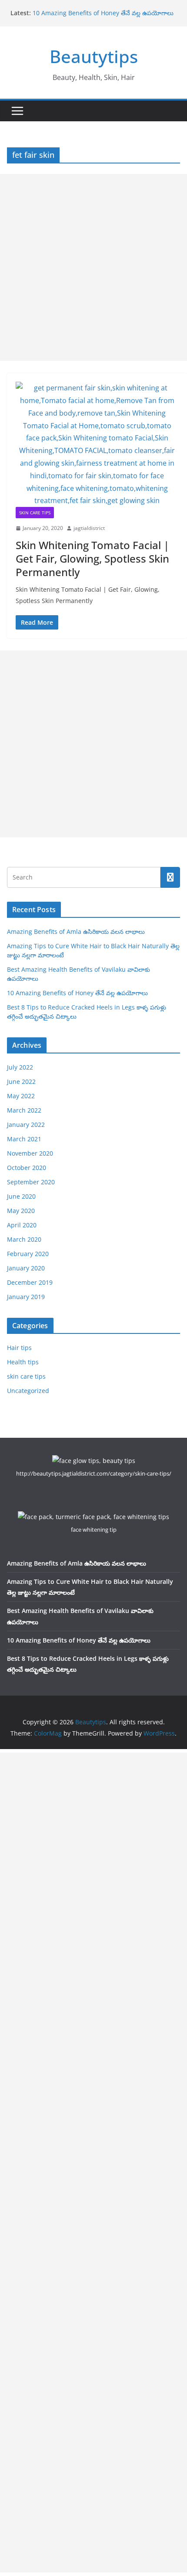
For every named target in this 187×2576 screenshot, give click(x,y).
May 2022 (21, 1096)
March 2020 (24, 1239)
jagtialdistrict (89, 528)
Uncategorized (28, 1391)
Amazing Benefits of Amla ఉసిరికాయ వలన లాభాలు (76, 931)
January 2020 (26, 1268)
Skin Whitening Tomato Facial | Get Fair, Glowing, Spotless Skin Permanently (92, 558)
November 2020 (30, 1153)
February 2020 (28, 1254)
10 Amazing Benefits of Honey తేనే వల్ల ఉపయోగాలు (103, 13)
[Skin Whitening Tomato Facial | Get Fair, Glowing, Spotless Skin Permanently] (97, 444)
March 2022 (24, 1110)
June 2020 (21, 1196)
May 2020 (21, 1211)
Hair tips (19, 1348)
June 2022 (21, 1081)
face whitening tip (94, 1530)
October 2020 (27, 1168)
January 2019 (26, 1297)
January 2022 (26, 1125)
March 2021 (24, 1139)
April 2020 (22, 1225)
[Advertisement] (93, 267)
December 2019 (30, 1282)
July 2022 (20, 1067)
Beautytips (94, 56)
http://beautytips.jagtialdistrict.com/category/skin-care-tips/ (94, 1473)
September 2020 (31, 1182)
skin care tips (35, 513)
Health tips (23, 1362)
